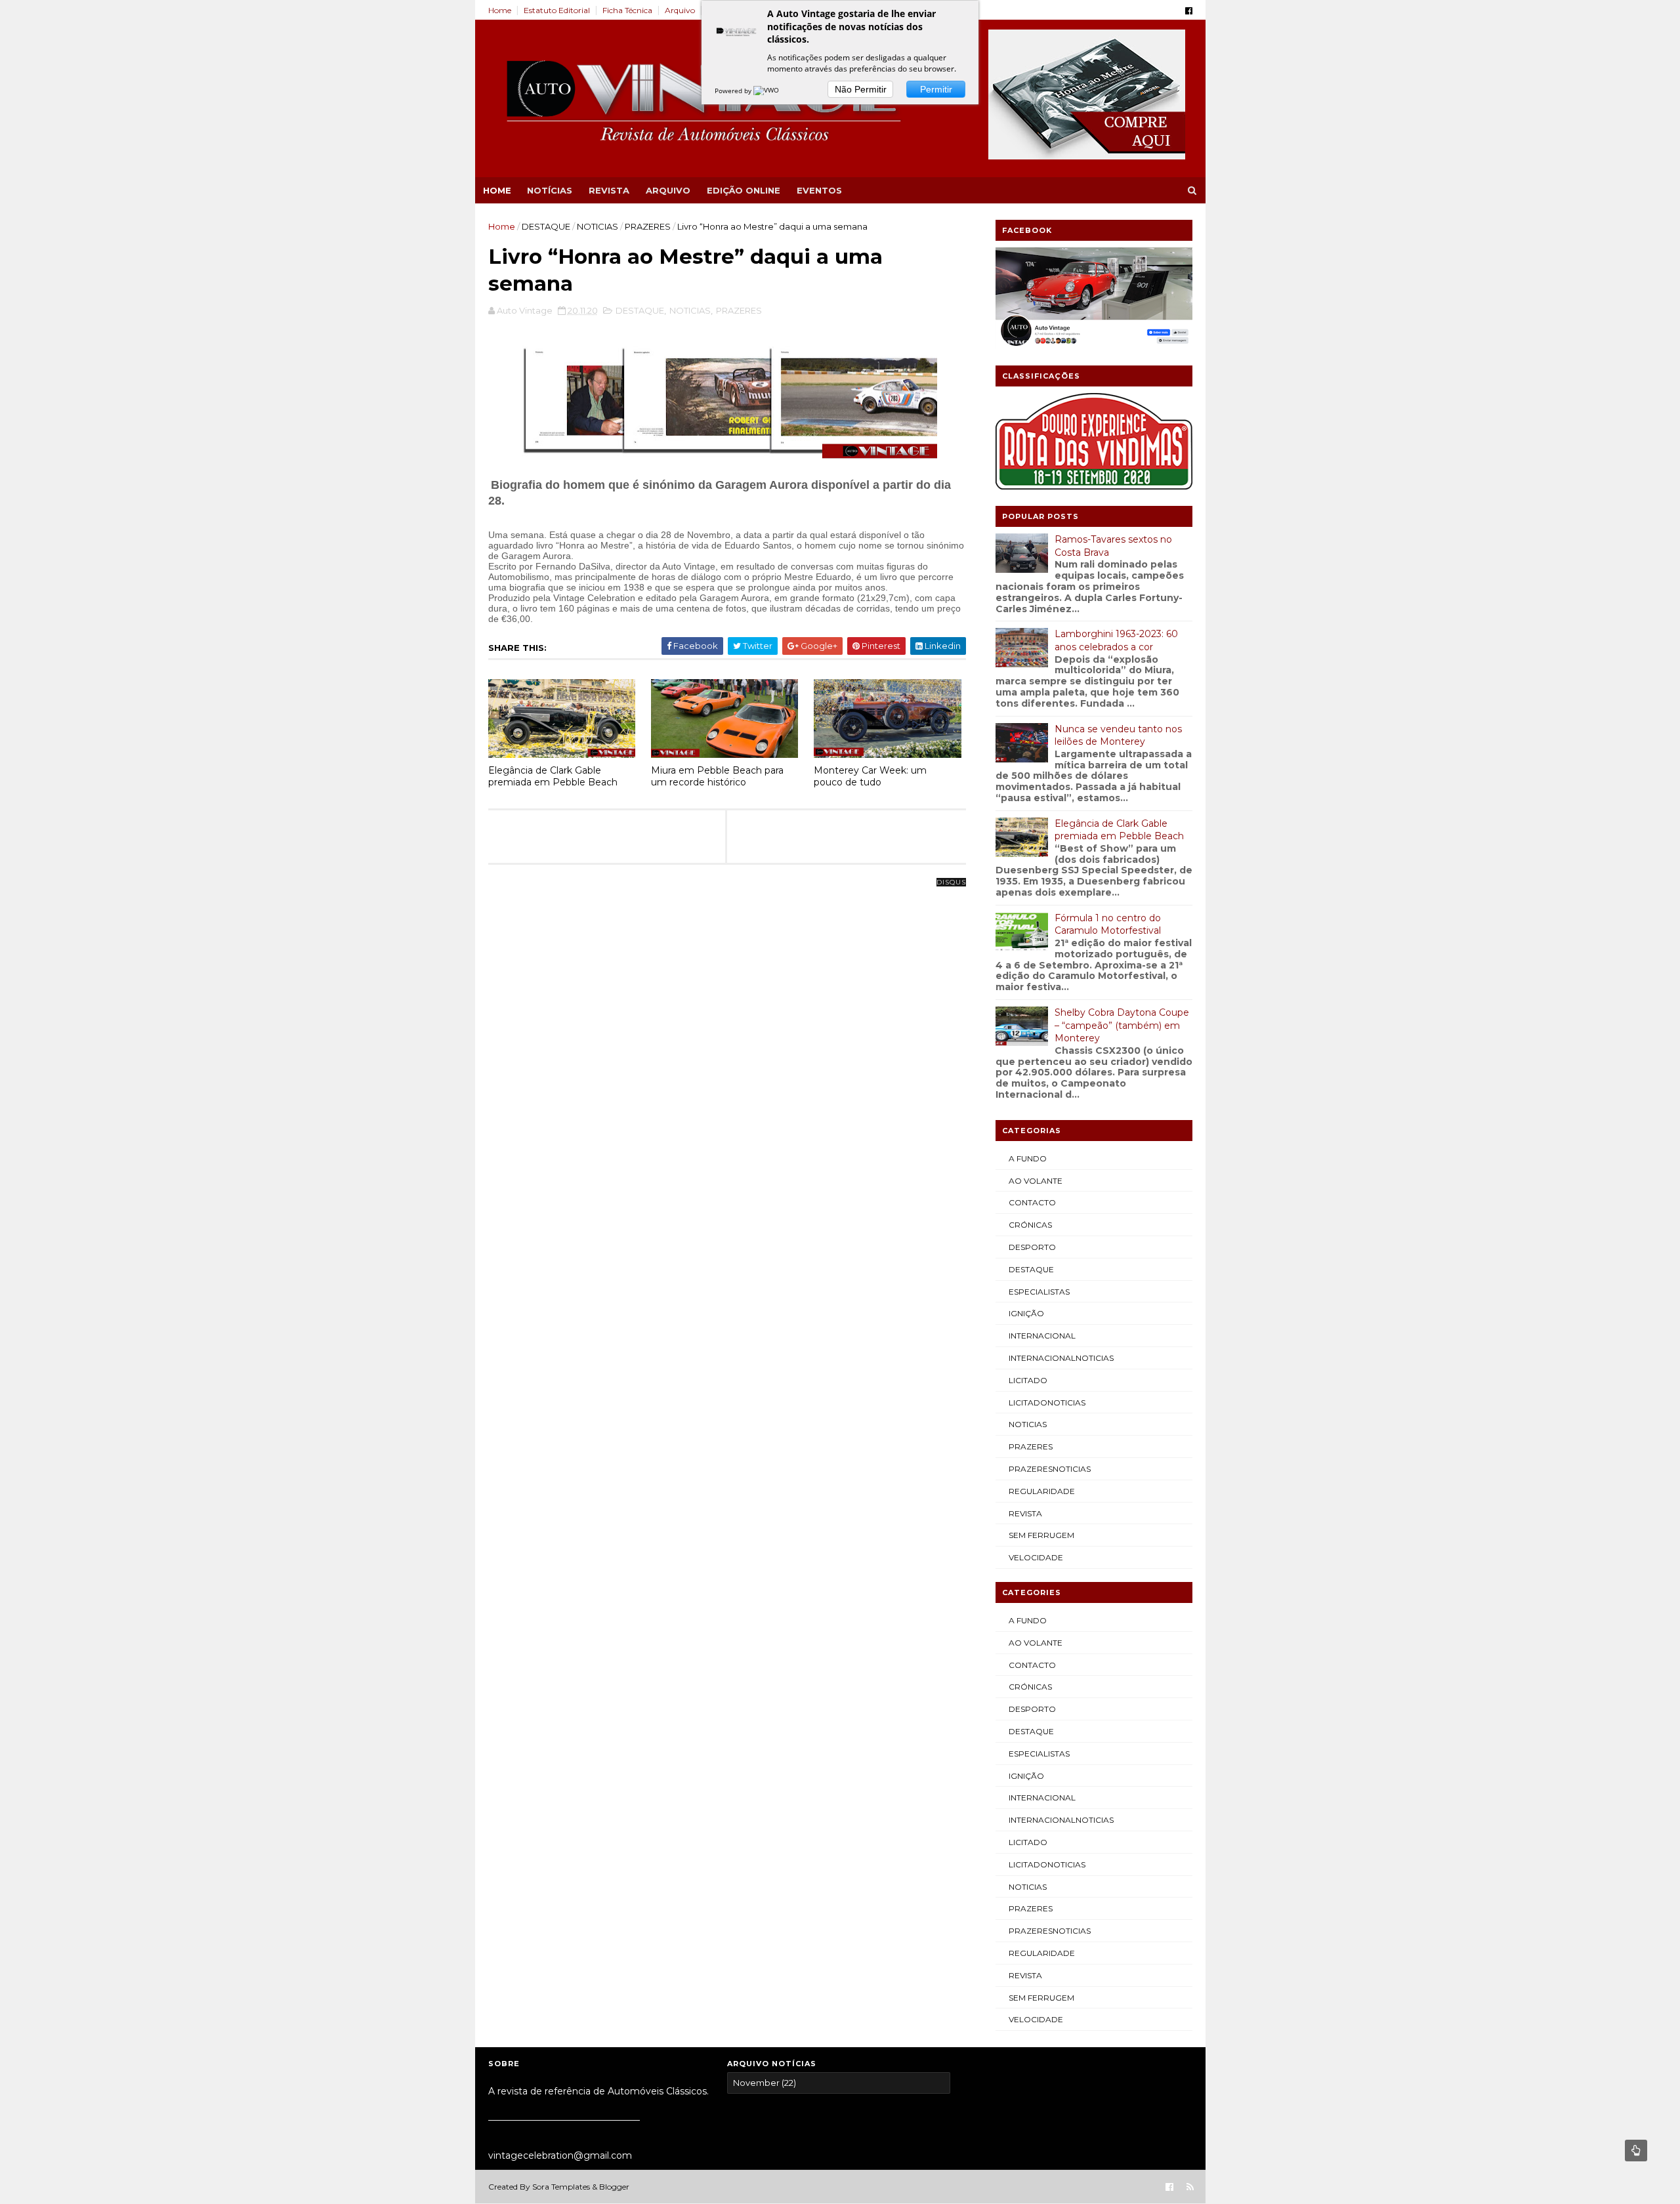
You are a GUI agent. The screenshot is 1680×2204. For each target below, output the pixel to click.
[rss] (1190, 2187)
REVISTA (609, 190)
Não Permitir (861, 89)
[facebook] (1189, 11)
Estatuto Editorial (557, 10)
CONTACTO (1032, 1202)
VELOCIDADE (1036, 1557)
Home (500, 10)
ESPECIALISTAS (1039, 1292)
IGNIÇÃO (1026, 1313)
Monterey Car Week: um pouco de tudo (870, 777)
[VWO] (767, 91)
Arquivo (680, 10)
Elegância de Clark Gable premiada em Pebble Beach (553, 777)
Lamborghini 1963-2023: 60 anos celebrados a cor (1116, 640)
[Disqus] (727, 1047)
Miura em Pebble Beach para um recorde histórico (717, 777)
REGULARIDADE (1042, 1491)
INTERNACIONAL (1042, 1336)
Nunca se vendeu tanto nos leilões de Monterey (1118, 736)
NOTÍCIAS (550, 190)
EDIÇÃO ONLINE (744, 190)
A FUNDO (1028, 1158)
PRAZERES (648, 226)
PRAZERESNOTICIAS (1050, 1469)
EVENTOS (819, 190)
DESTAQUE (546, 226)
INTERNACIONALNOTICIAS (1061, 1358)
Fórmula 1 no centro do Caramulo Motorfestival (1108, 925)
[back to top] (1636, 2151)
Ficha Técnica (627, 10)
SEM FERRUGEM (1041, 1535)
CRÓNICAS (1030, 1225)
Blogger (614, 2187)
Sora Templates (561, 2187)
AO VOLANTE (1036, 1181)
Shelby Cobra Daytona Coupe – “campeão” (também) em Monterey (1122, 1025)
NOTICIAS (598, 226)
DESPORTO (1032, 1247)
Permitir (936, 89)
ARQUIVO (668, 190)
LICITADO (1028, 1380)
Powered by (734, 91)
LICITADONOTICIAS (1047, 1403)
